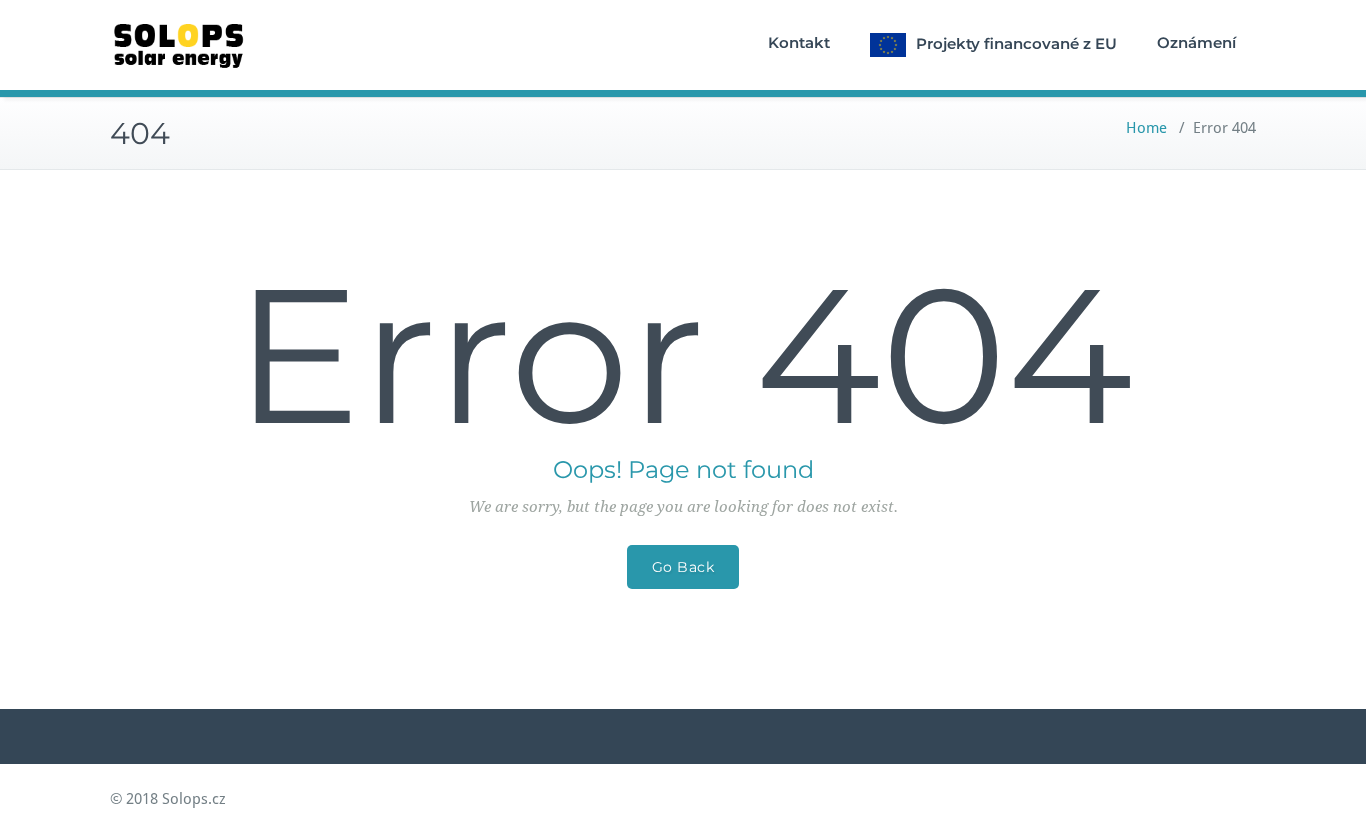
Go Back (683, 567)
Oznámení (1196, 42)
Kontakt (799, 42)
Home (1146, 128)
